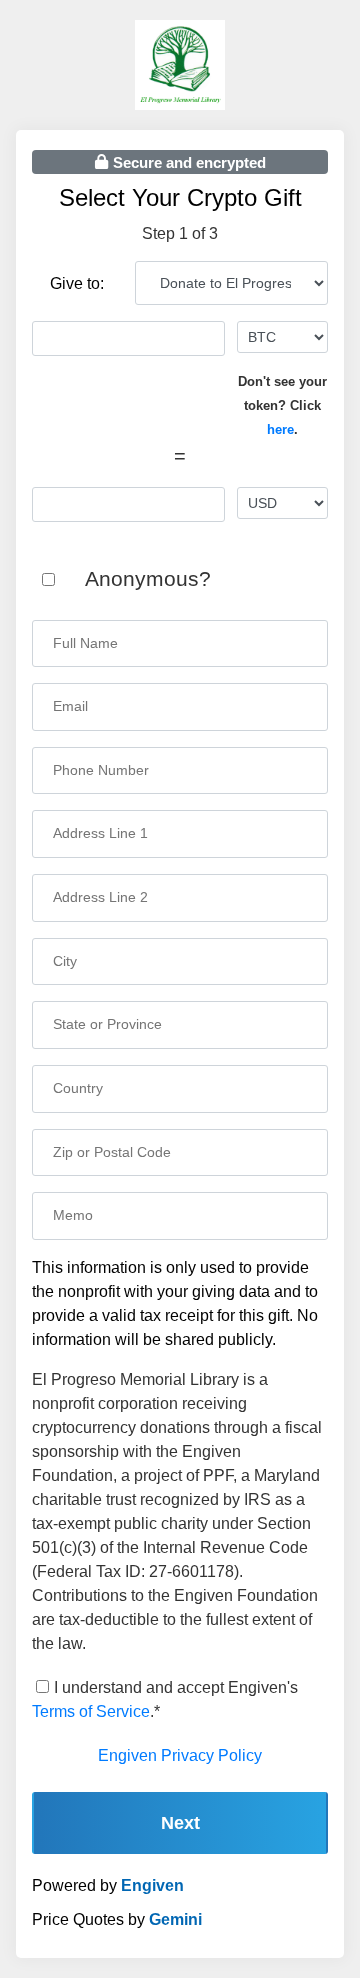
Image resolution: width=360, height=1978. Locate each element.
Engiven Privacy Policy (180, 1755)
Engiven (152, 1885)
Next (180, 1823)
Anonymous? (148, 578)
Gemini (175, 1919)
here (280, 429)
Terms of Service (91, 1711)
